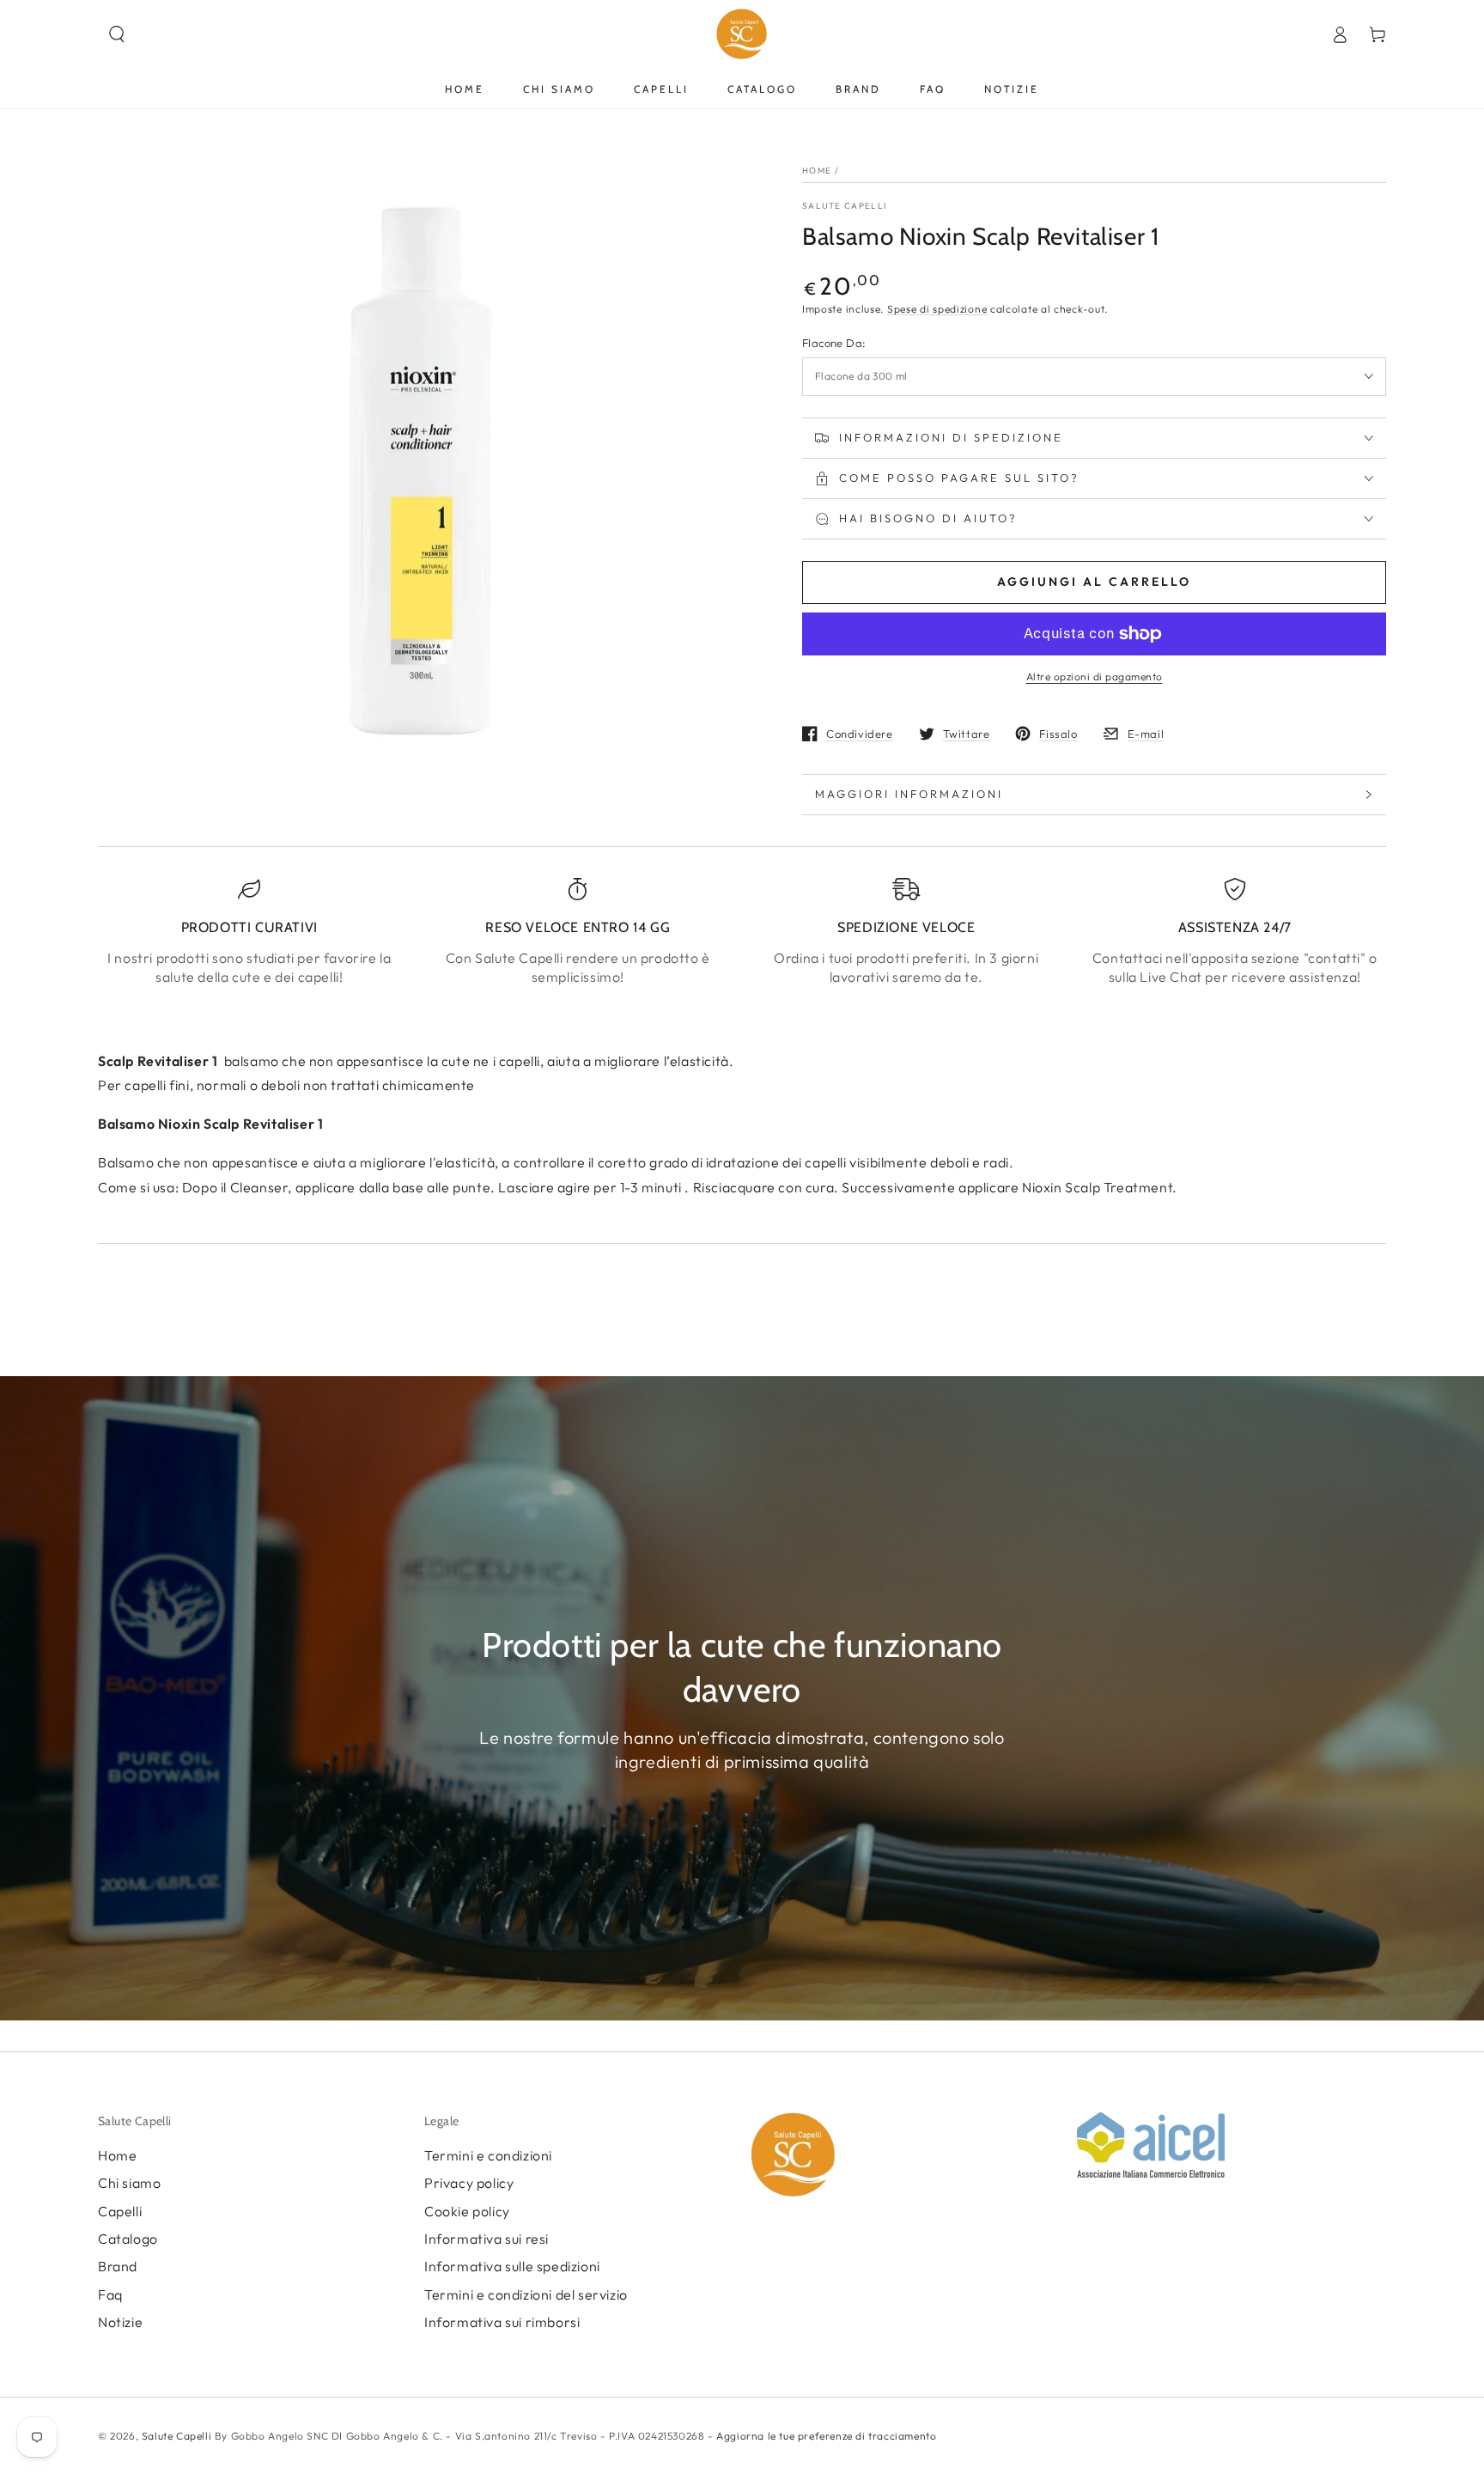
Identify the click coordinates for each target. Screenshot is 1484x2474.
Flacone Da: (834, 343)
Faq (110, 2294)
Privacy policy (469, 2183)
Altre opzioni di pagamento (1095, 676)
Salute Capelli (844, 206)
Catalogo (128, 2239)
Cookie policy (467, 2211)
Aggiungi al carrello (1094, 582)
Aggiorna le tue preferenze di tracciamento (825, 2436)
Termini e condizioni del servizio (526, 2294)
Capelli (120, 2211)
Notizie (120, 2322)
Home (817, 171)
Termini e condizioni (488, 2155)
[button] (117, 34)
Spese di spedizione (937, 309)
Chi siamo (129, 2183)
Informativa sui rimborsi (502, 2322)
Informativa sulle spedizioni (512, 2266)
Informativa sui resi (487, 2239)
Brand (118, 2266)
